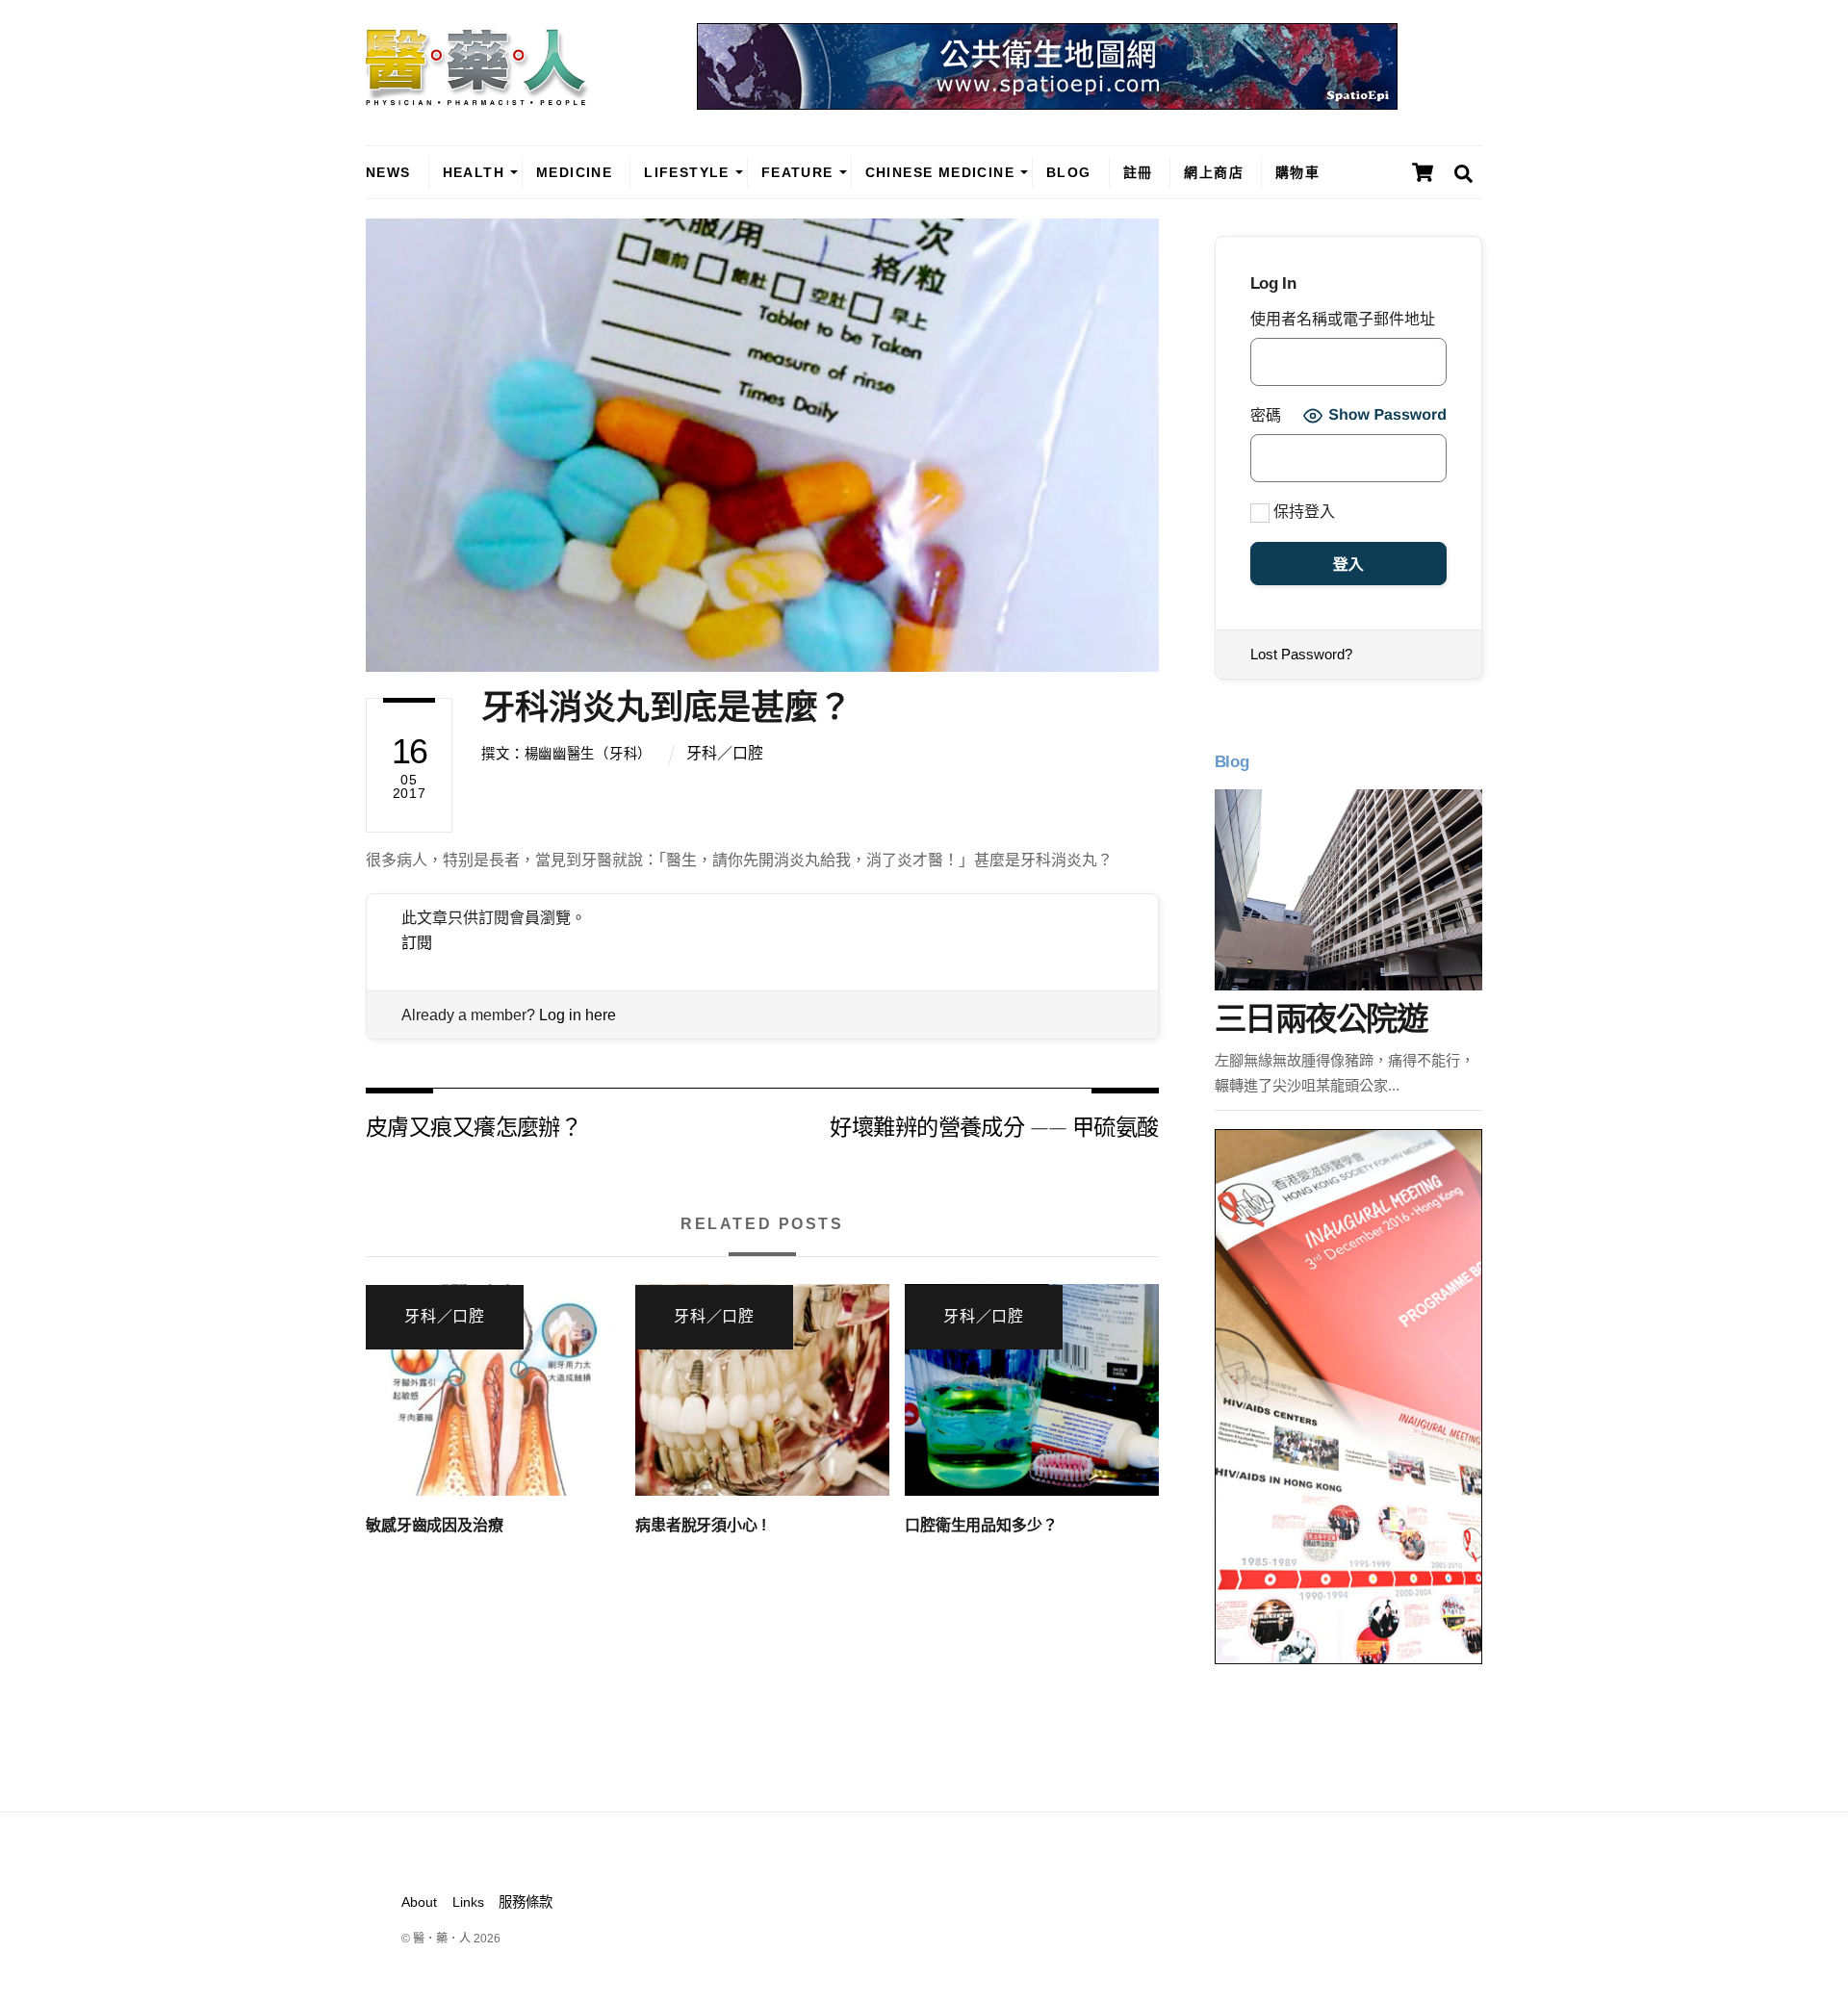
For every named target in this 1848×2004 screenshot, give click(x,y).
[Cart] (1423, 172)
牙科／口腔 (725, 753)
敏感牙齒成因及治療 (435, 1525)
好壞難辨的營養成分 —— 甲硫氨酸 (994, 1126)
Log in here (577, 1015)
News (388, 172)
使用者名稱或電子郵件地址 (1343, 319)
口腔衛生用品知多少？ (981, 1525)
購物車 (1297, 172)
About (419, 1902)
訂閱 (417, 943)
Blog (1069, 172)
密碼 (1266, 415)
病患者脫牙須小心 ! (700, 1525)
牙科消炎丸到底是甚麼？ (667, 707)
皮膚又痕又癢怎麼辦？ (474, 1126)
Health (474, 172)
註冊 (1138, 172)
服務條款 (526, 1902)
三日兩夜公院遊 (1321, 1019)
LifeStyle (687, 172)
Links (468, 1902)
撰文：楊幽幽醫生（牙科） (566, 754)
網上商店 (1214, 172)
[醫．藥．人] (477, 96)
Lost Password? (1301, 654)
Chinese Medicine (940, 172)
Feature (797, 172)
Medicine (574, 172)
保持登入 (1302, 512)
